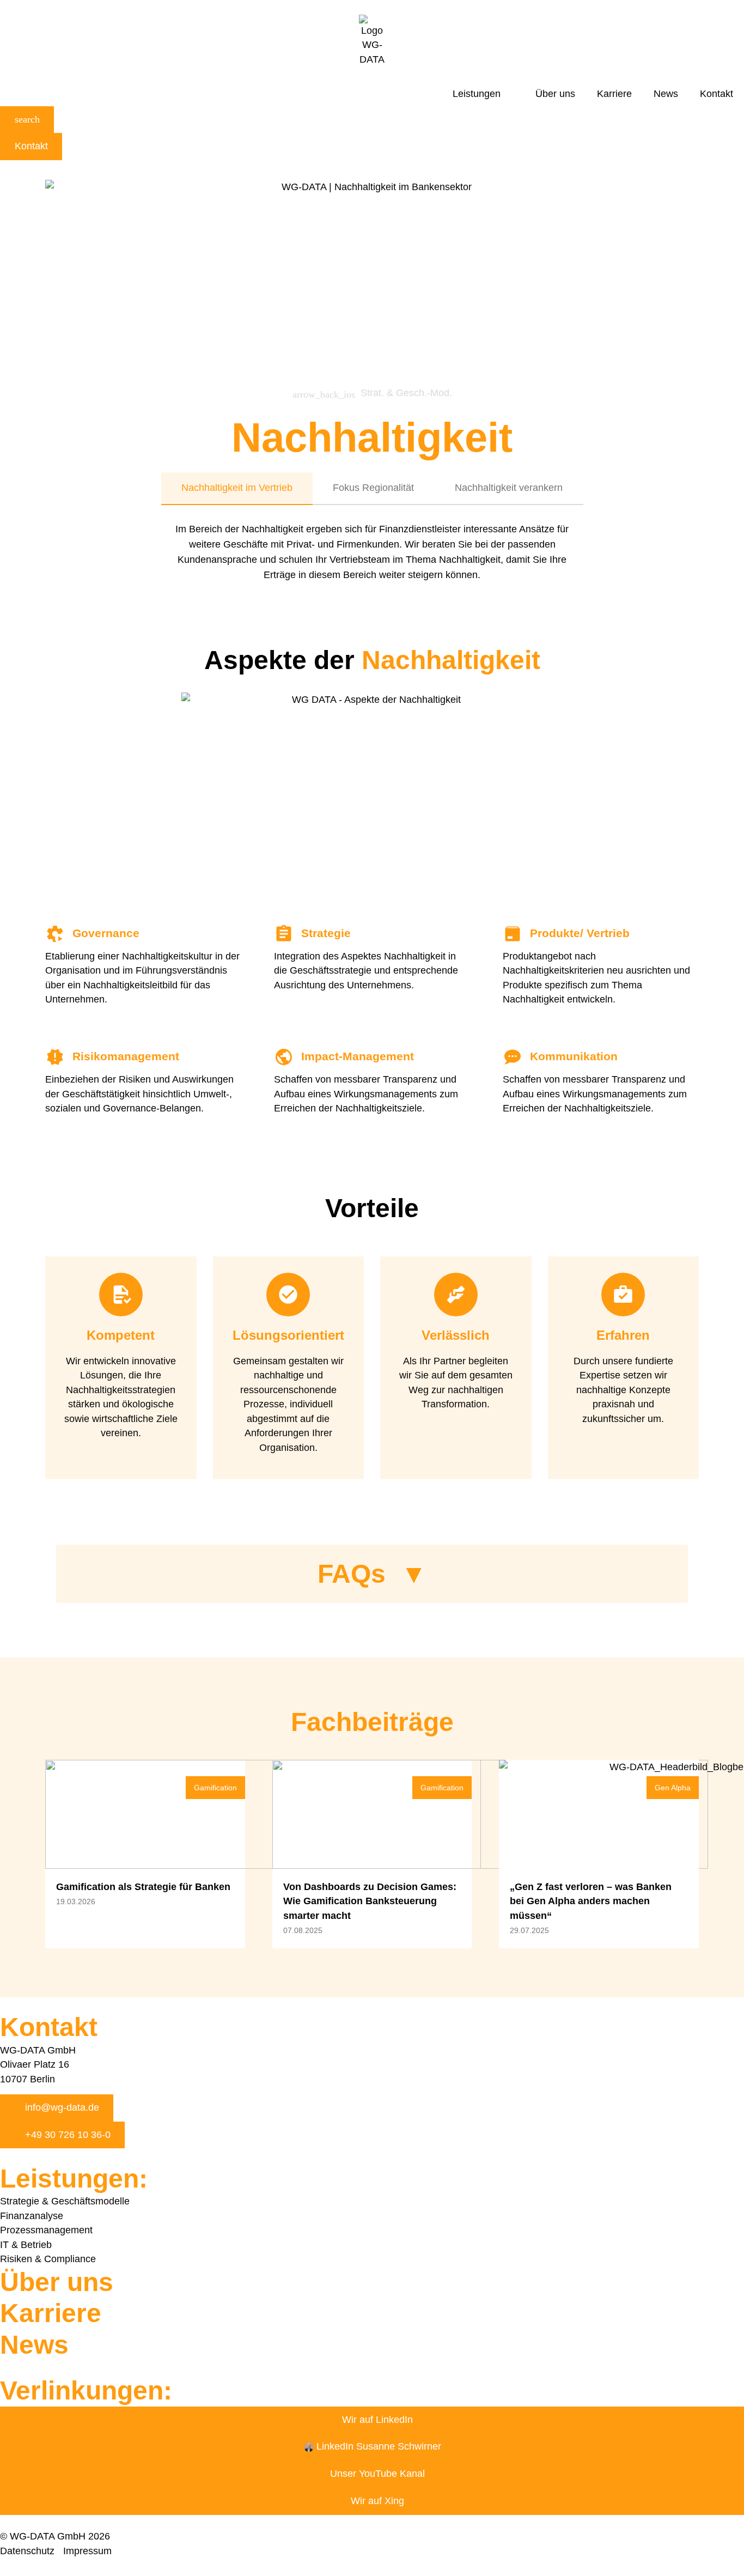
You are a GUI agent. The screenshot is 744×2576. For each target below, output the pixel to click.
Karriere (614, 94)
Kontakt (716, 94)
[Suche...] (27, 120)
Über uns (555, 94)
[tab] (237, 489)
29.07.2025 (529, 1930)
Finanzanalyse (32, 2216)
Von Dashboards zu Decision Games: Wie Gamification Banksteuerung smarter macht (370, 1901)
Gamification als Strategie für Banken (145, 1887)
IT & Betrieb (26, 2245)
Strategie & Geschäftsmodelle (65, 2201)
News (666, 94)
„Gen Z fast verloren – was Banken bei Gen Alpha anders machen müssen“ (591, 1901)
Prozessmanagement (46, 2230)
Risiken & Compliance (48, 2259)
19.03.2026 (76, 1901)
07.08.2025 (303, 1930)
